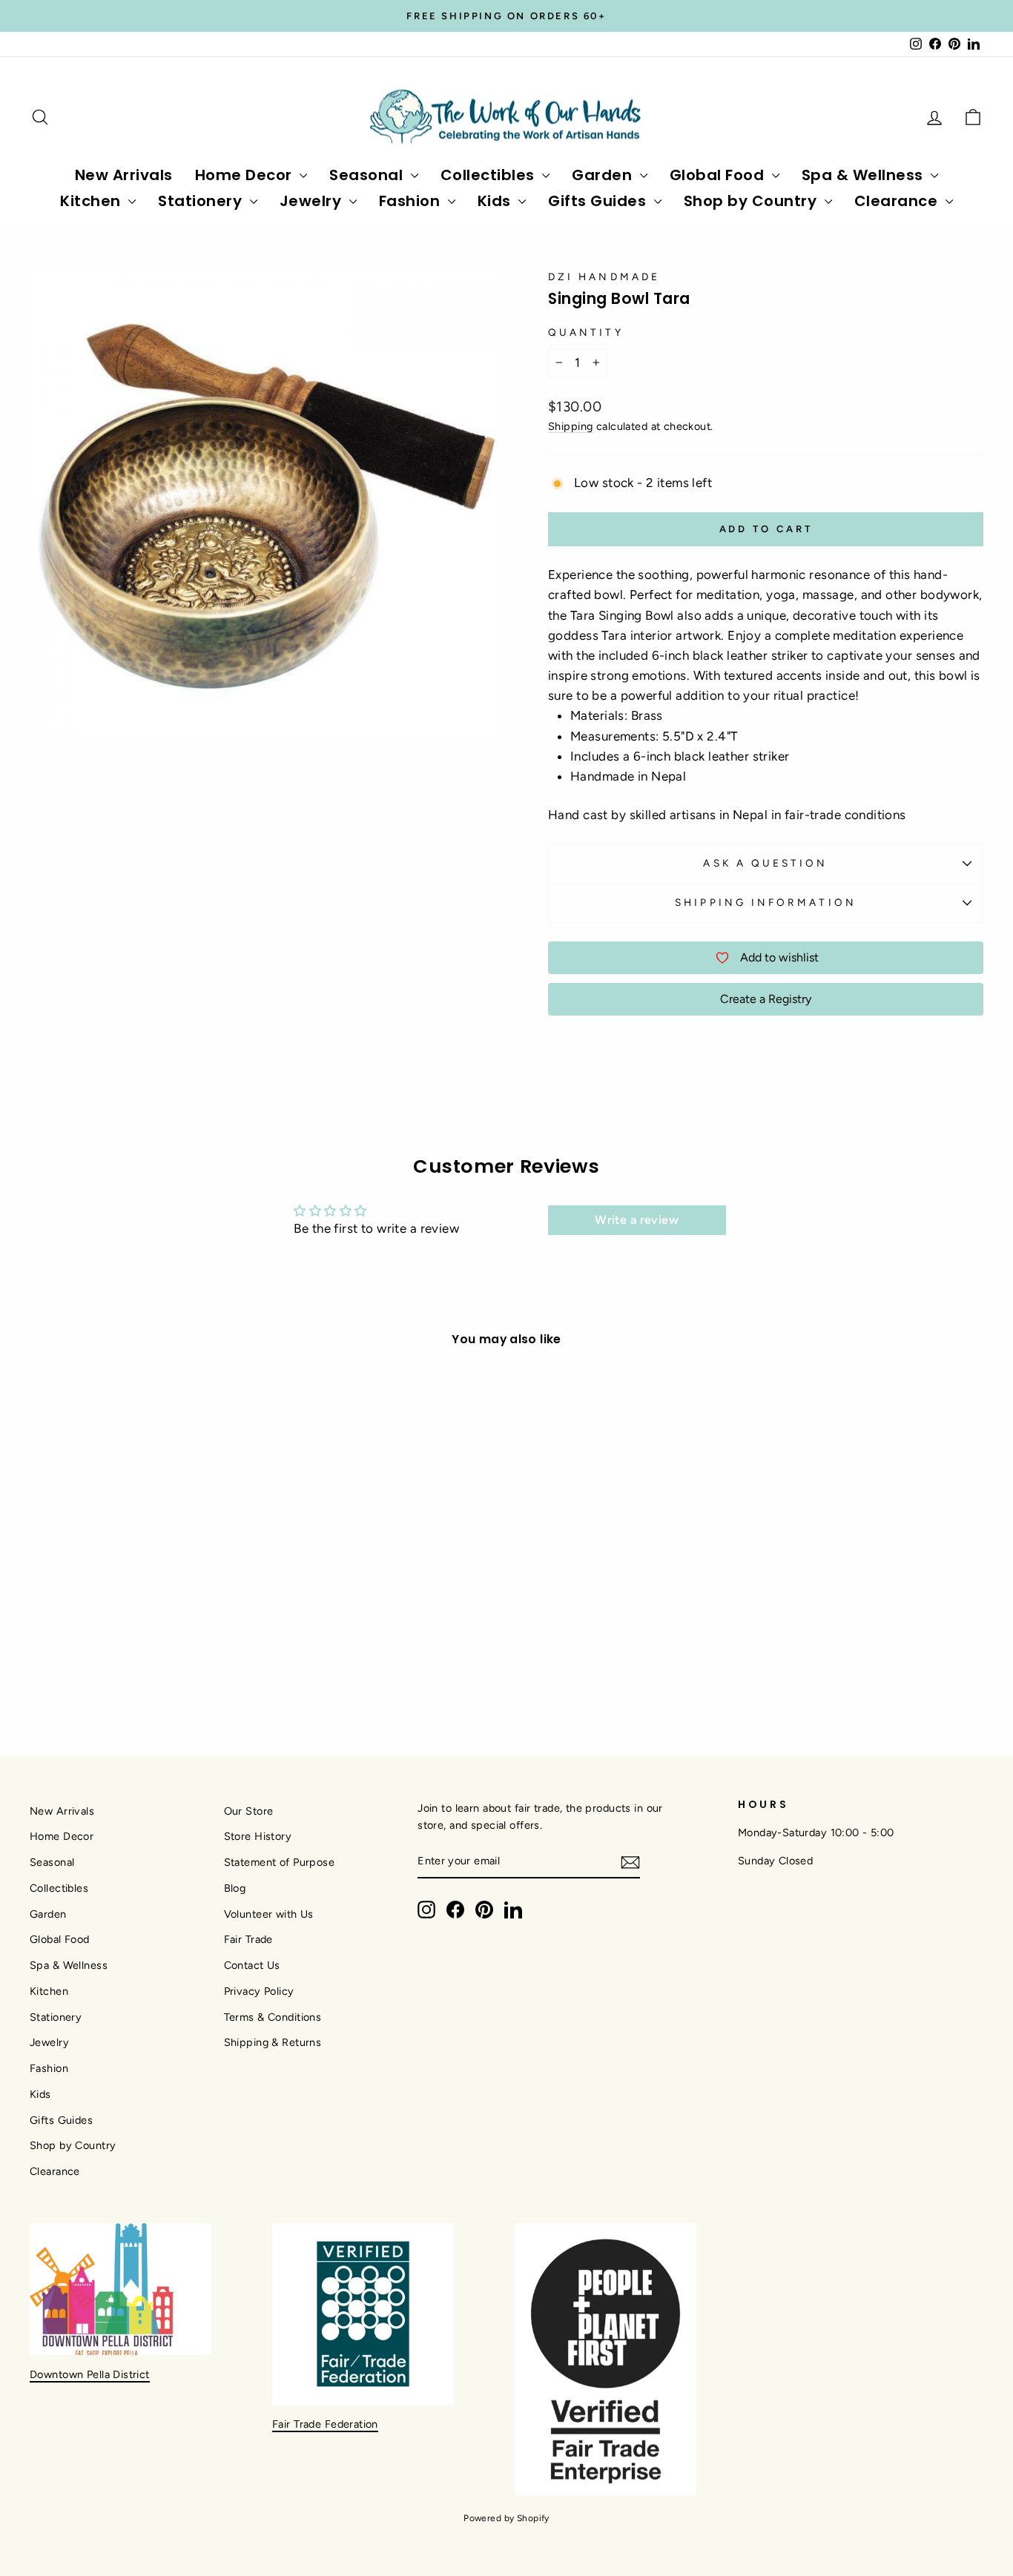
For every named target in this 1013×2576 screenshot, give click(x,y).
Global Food (719, 175)
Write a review (637, 1220)
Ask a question (765, 863)
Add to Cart (143, 1589)
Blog (235, 1888)
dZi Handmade (604, 277)
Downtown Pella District (90, 2374)
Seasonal (368, 175)
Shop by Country (752, 201)
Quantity (586, 332)
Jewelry (313, 201)
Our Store (249, 1811)
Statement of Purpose (280, 1862)
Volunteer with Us (269, 1914)
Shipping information (766, 902)
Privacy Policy (259, 1991)
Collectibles (490, 175)
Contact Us (252, 1965)
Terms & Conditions (273, 2017)
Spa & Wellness (865, 175)
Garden (604, 175)
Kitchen (92, 201)
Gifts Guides (599, 201)
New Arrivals (124, 175)
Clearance (898, 201)
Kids (496, 201)
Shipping (570, 426)
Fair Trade (248, 1939)
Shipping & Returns (273, 2042)
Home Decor (246, 175)
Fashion (412, 201)
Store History (258, 1836)
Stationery (202, 201)
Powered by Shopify (506, 2518)
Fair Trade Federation (325, 2424)
